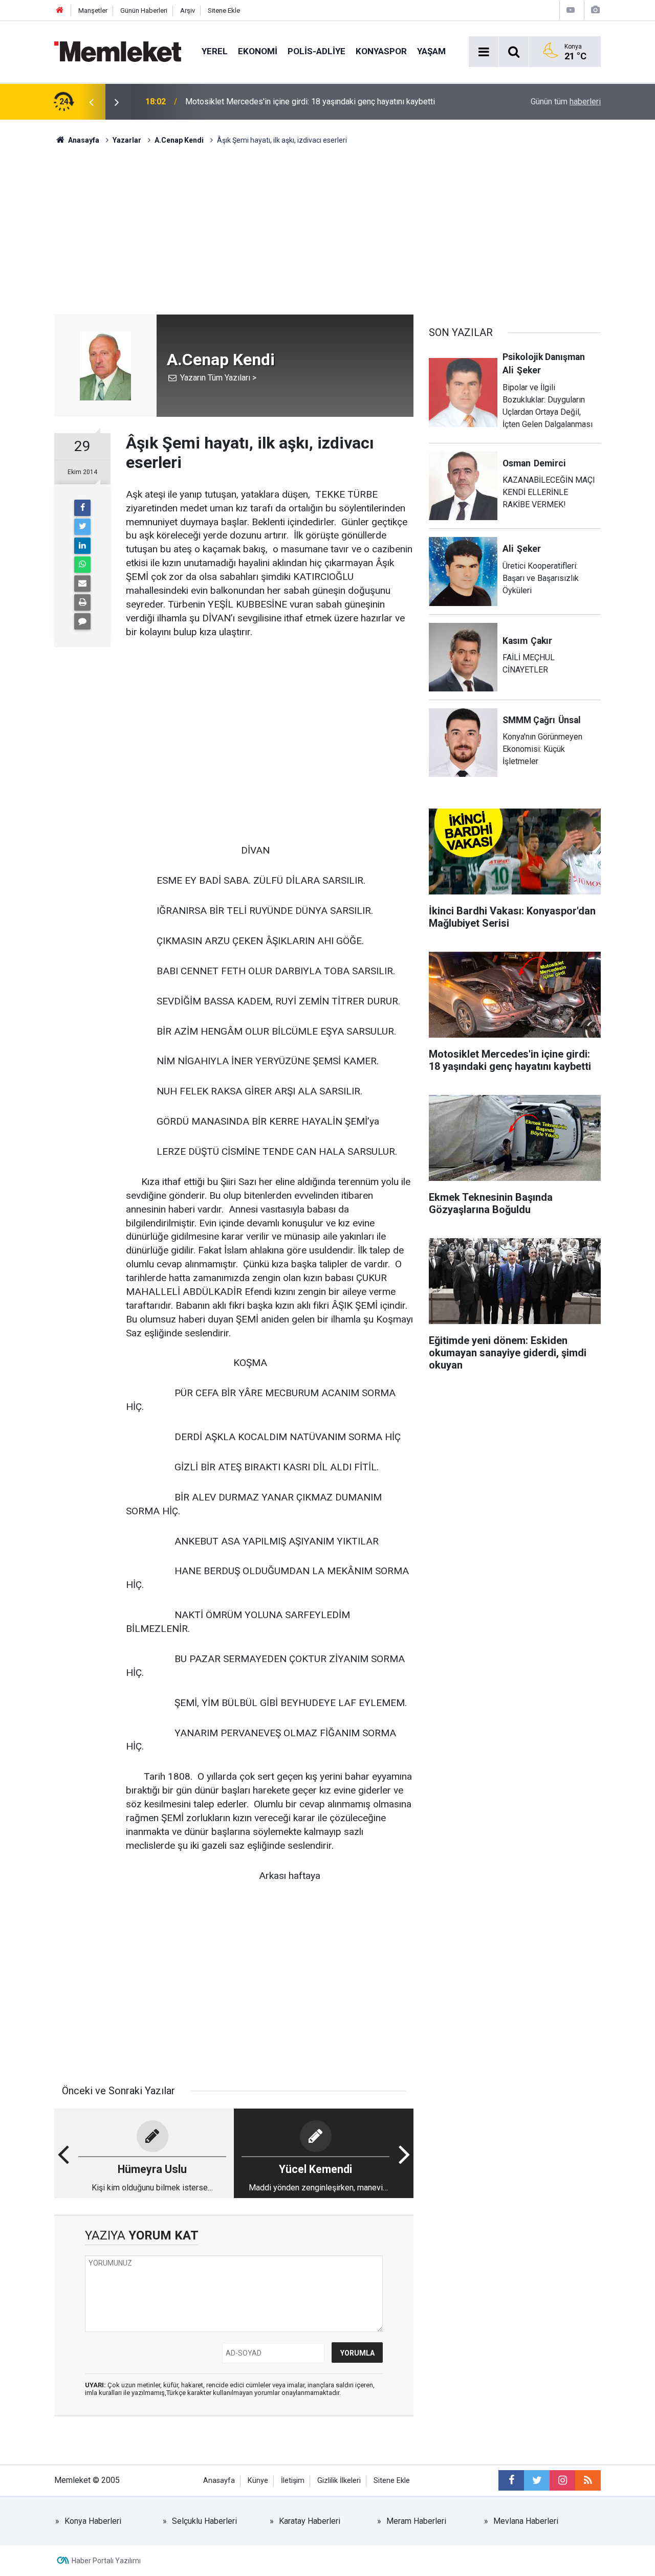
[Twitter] (82, 527)
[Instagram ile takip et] (562, 2480)
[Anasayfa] (60, 10)
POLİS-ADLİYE (316, 51)
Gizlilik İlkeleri (339, 2481)
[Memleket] (118, 51)
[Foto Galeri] (595, 10)
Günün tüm (566, 102)
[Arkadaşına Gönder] (82, 584)
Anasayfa (219, 2481)
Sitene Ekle (224, 10)
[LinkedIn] (82, 546)
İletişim (293, 2481)
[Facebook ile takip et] (511, 2480)
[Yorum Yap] (82, 621)
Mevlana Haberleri (526, 2521)
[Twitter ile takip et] (537, 2480)
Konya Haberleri (93, 2521)
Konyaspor (381, 51)
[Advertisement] (327, 222)
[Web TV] (571, 10)
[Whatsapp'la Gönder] (82, 565)
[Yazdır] (82, 602)
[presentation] (91, 102)
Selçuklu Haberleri (204, 2521)
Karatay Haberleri (310, 2521)
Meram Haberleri (416, 2521)
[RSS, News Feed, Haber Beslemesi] (588, 2480)
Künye (258, 2481)
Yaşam (431, 51)
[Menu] (484, 52)
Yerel (215, 51)
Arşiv (188, 10)
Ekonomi (258, 51)
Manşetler (93, 10)
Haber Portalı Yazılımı (106, 2561)
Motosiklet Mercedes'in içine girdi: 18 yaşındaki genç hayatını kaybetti (310, 102)
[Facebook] (82, 508)
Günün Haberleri (144, 10)
